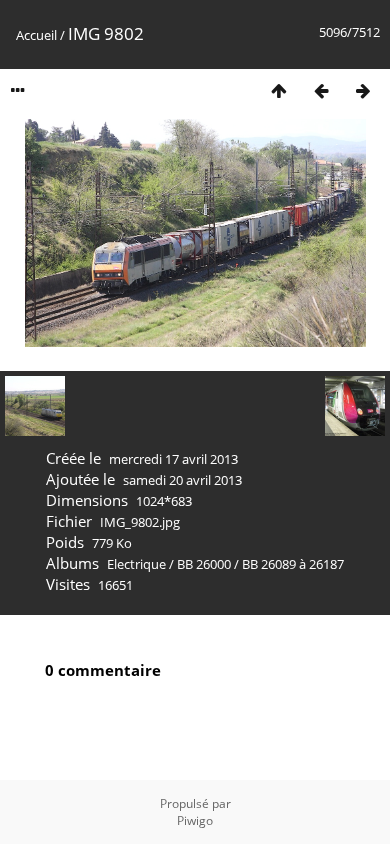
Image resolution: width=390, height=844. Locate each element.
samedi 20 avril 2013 (182, 480)
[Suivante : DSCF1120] (363, 90)
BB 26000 (204, 564)
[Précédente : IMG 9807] (321, 90)
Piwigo (195, 820)
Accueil (36, 35)
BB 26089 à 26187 (293, 564)
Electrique (136, 564)
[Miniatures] (279, 90)
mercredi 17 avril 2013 (173, 459)
